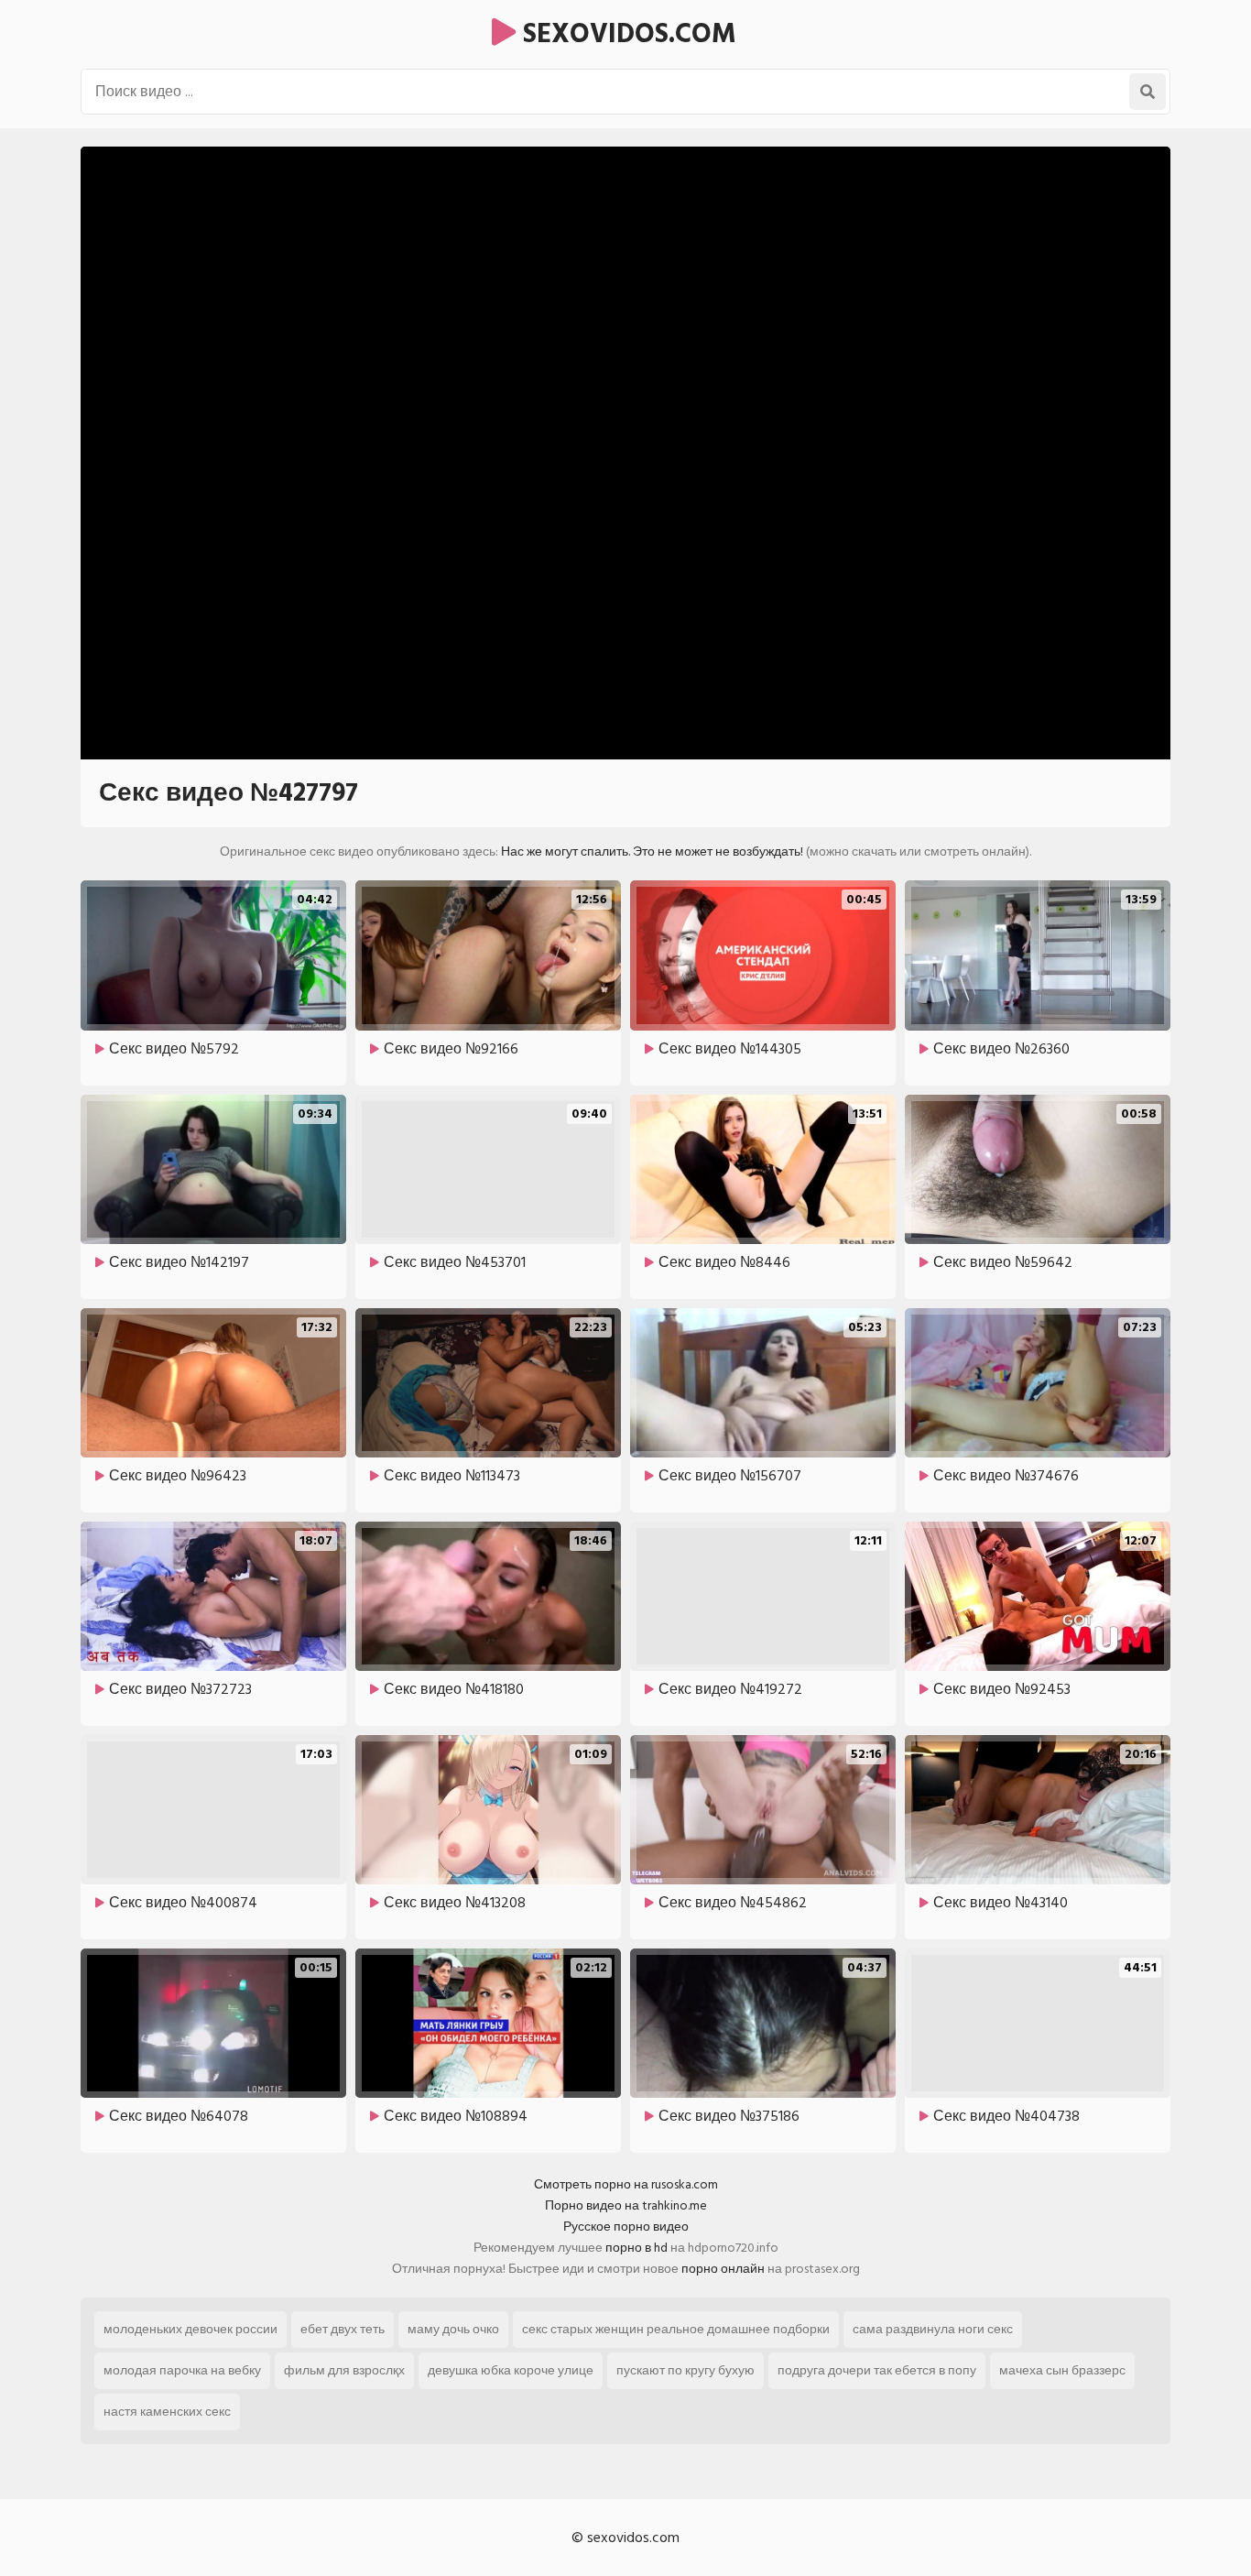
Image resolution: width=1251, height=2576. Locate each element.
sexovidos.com (626, 34)
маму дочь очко (453, 2329)
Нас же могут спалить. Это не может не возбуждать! (652, 851)
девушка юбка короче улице (511, 2370)
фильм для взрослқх (344, 2370)
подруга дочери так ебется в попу (877, 2370)
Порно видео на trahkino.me (626, 2205)
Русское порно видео (626, 2227)
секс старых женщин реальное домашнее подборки (676, 2329)
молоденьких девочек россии (190, 2329)
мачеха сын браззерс (1062, 2370)
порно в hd (636, 2248)
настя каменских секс (167, 2412)
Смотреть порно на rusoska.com (626, 2184)
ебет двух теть (343, 2329)
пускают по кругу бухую (685, 2370)
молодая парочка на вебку (182, 2370)
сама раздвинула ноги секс (933, 2329)
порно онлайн (723, 2269)
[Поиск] (1148, 92)
